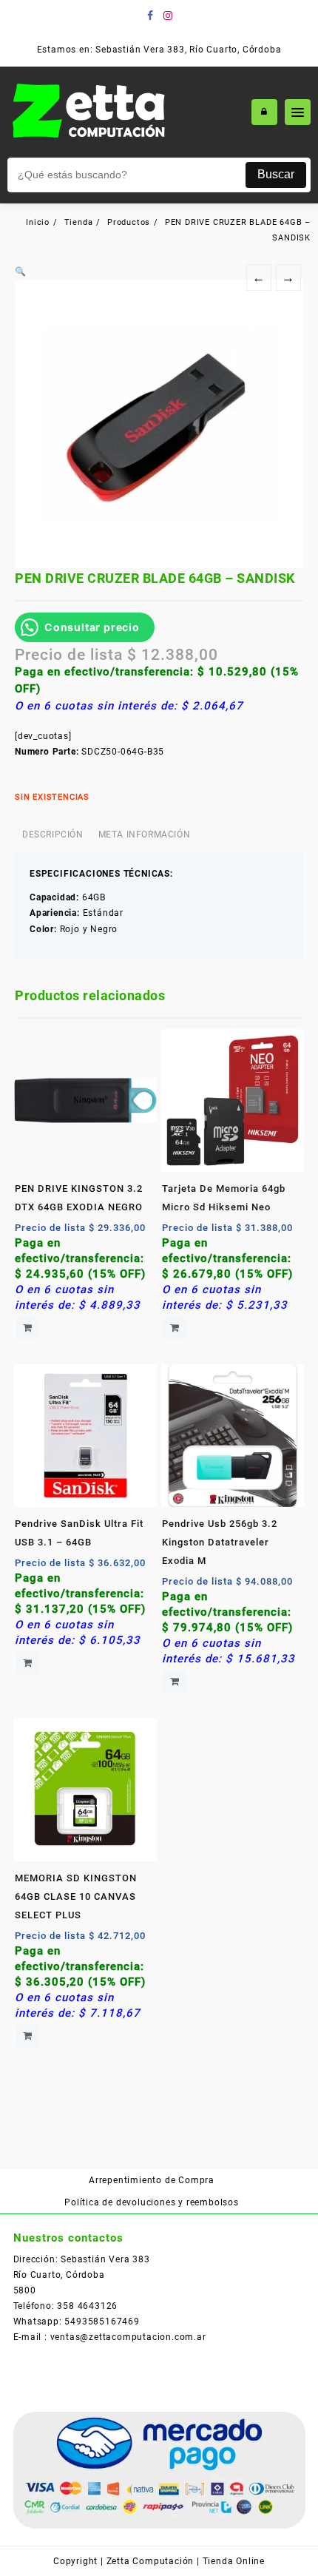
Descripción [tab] (53, 834)
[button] (21, 272)
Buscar (276, 174)
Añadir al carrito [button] (27, 1328)
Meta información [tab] (145, 834)
